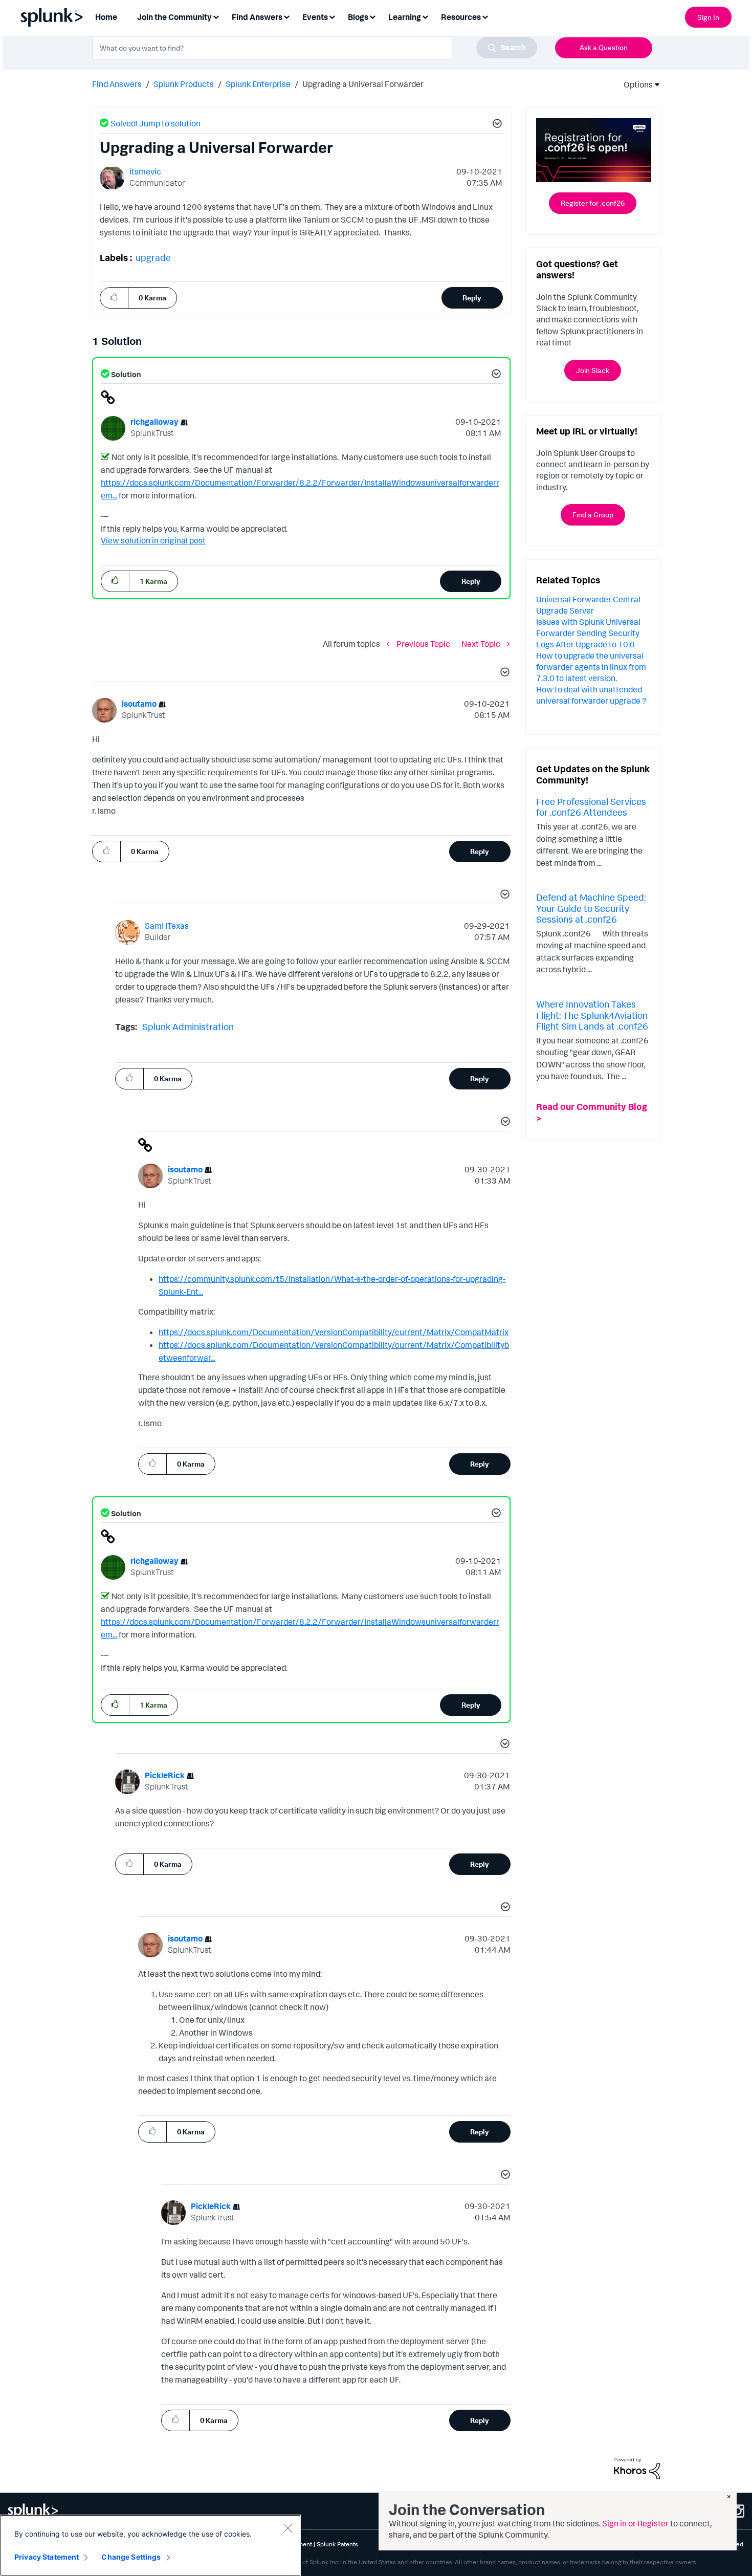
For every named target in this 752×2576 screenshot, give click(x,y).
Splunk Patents (337, 2544)
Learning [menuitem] (405, 17)
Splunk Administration (188, 1027)
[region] (150, 2545)
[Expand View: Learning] (425, 16)
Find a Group (593, 515)
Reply (472, 298)
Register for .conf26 (593, 203)
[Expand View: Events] (332, 16)
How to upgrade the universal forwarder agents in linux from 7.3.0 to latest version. (591, 667)
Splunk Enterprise (258, 84)
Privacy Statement (47, 2557)
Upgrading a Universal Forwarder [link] (363, 84)
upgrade (153, 257)
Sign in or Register (635, 2523)
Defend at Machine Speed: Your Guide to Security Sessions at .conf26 (591, 908)
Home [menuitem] (106, 17)
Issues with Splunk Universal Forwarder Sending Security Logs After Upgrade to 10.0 (588, 633)
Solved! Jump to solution (156, 123)
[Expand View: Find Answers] (286, 16)
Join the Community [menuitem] (174, 17)
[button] (496, 125)
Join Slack (593, 370)
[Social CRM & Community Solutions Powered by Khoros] (637, 2468)
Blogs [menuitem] (358, 17)
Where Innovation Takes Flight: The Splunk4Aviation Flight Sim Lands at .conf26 (592, 1015)
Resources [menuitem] (461, 17)
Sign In (708, 17)
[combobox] (315, 48)
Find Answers (117, 84)
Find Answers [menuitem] (257, 17)
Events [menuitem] (315, 17)
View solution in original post (153, 540)
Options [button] (635, 84)
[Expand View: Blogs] (372, 16)
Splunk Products (184, 84)
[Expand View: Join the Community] (216, 16)
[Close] (287, 2528)
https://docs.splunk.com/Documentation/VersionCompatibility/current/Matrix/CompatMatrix (334, 1332)
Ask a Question (604, 47)
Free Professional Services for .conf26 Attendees (591, 807)
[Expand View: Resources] (485, 16)
